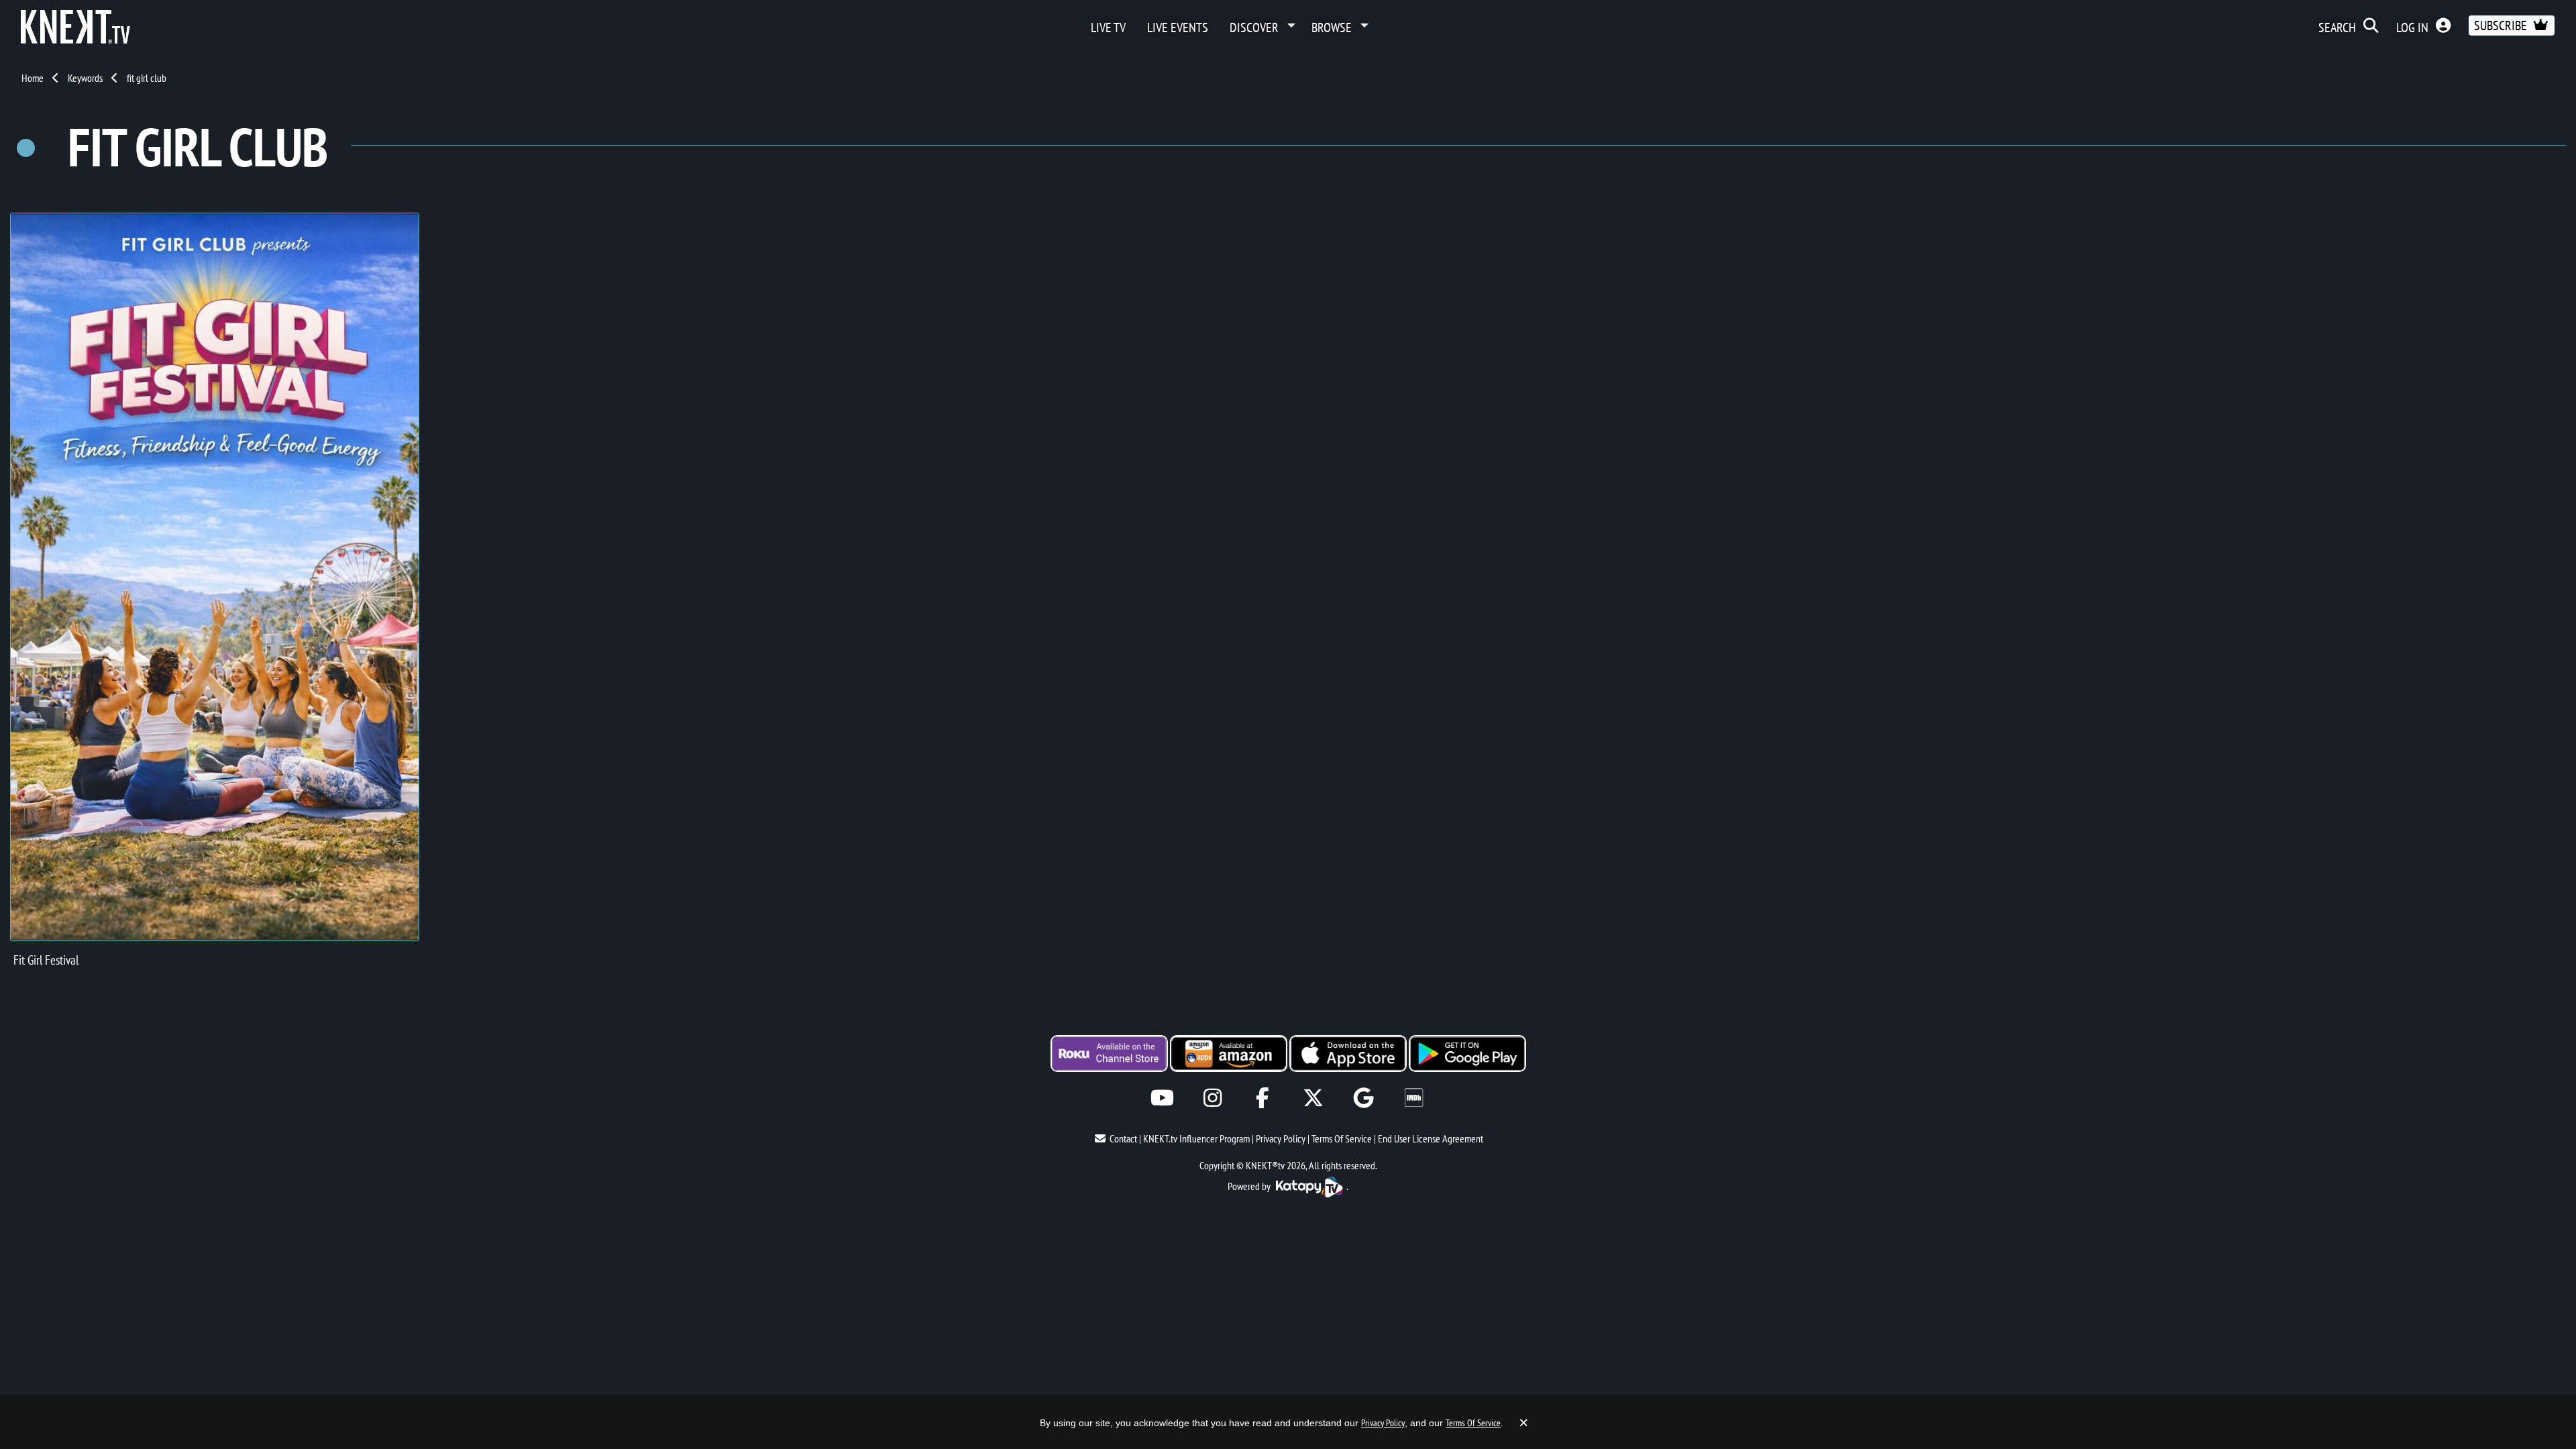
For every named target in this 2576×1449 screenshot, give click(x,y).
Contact (1123, 1138)
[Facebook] (1263, 1098)
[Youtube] (1162, 1098)
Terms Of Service (1342, 1138)
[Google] (1363, 1098)
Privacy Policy (1281, 1138)
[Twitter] (1313, 1098)
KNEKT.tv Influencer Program (1196, 1138)
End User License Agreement (1431, 1138)
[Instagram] (1213, 1098)
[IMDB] (1414, 1098)
